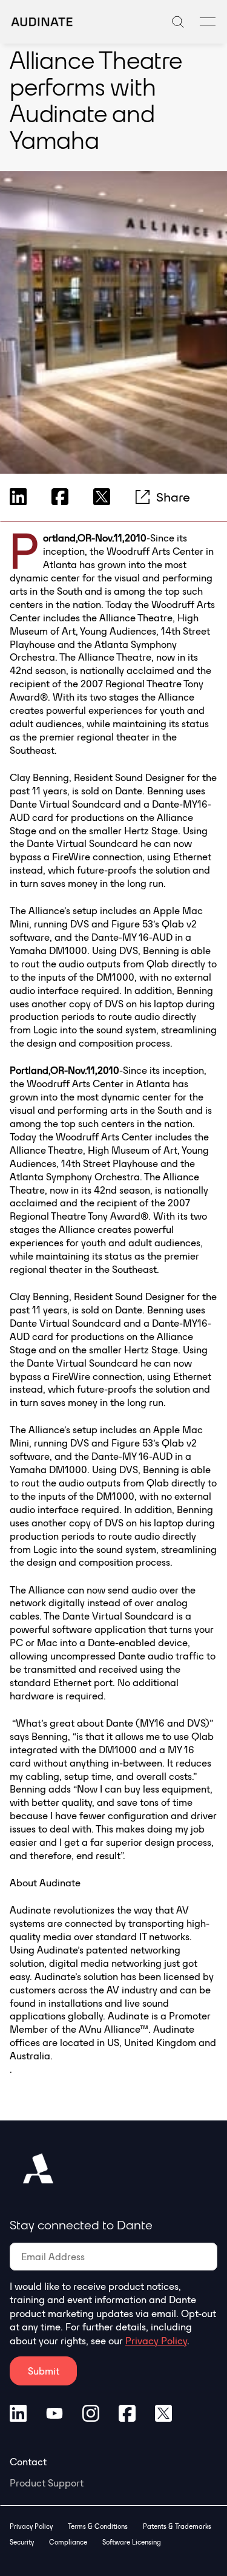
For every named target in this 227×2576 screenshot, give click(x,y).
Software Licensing (132, 2542)
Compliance (68, 2542)
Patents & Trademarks (177, 2526)
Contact (28, 2462)
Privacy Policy (156, 2341)
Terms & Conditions (98, 2526)
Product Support (47, 2483)
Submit (44, 2371)
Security (22, 2542)
